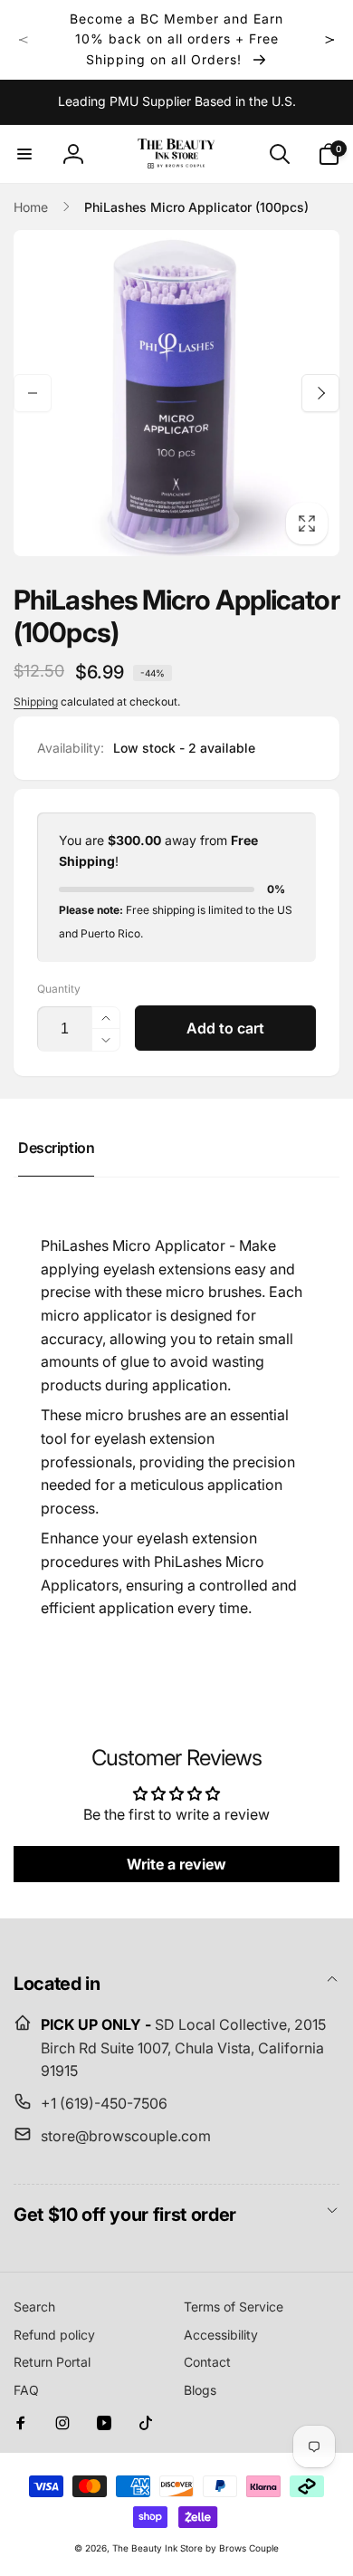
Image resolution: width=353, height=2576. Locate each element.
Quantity (59, 989)
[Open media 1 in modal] (176, 393)
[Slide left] (24, 40)
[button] (24, 154)
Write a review (176, 1864)
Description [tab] (56, 1148)
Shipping (36, 702)
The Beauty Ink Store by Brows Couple (196, 2548)
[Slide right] (329, 40)
